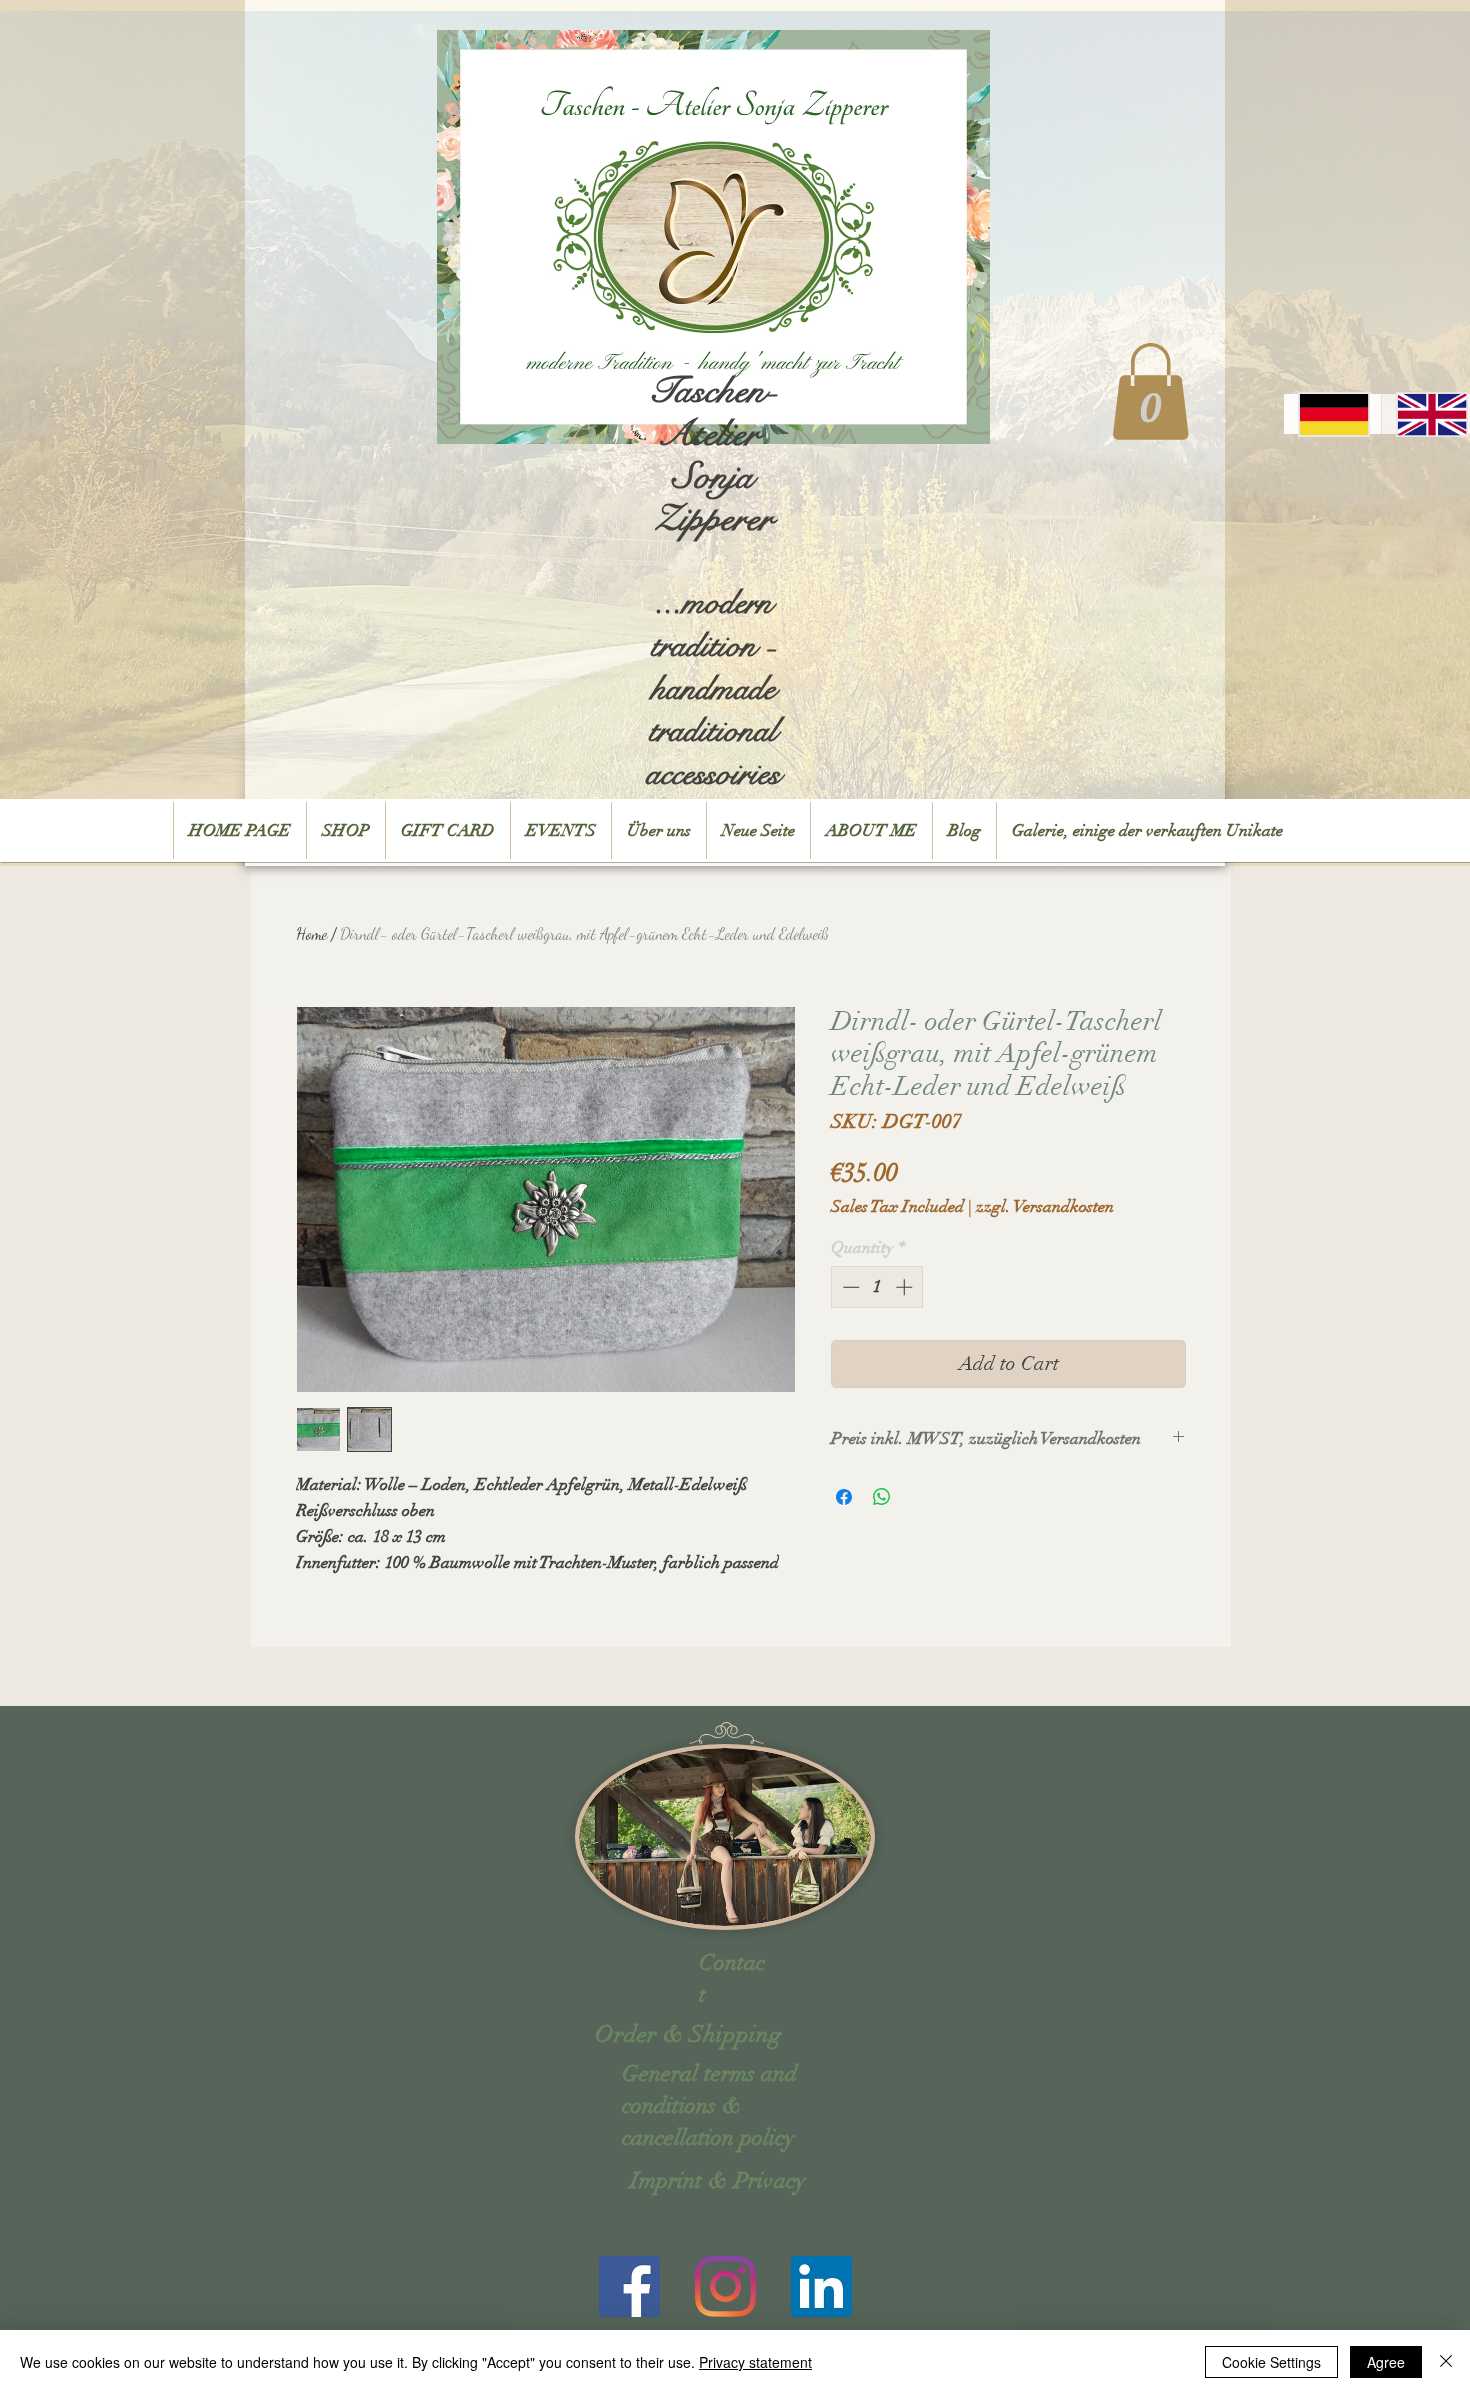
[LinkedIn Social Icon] (821, 2286)
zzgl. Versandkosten (1045, 1206)
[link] (1150, 391)
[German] (1332, 414)
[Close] (1446, 2362)
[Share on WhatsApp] (882, 1497)
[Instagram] (725, 2286)
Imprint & (679, 2180)
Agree (1386, 2362)
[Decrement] (849, 1287)
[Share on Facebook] (844, 1497)
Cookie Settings (1271, 2362)
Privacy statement (755, 2362)
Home (311, 933)
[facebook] (629, 2286)
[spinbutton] (877, 1287)
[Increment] (906, 1287)
